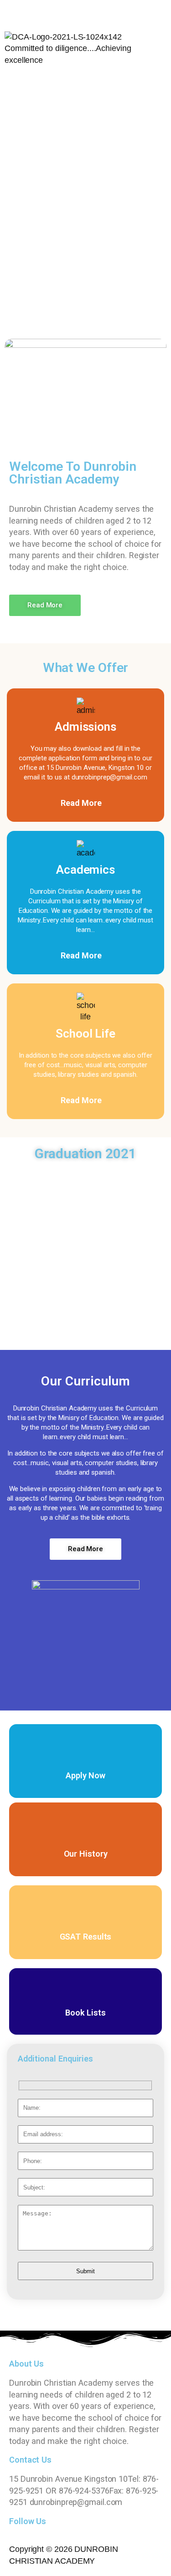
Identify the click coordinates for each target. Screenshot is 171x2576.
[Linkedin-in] (87, 12)
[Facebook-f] (11, 12)
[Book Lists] (86, 1989)
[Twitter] (36, 12)
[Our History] (86, 1823)
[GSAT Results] (86, 1906)
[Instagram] (112, 12)
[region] (85, 201)
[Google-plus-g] (62, 12)
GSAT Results (86, 1937)
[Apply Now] (86, 1745)
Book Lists (85, 2013)
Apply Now (85, 1775)
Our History (86, 1854)
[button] (85, 84)
